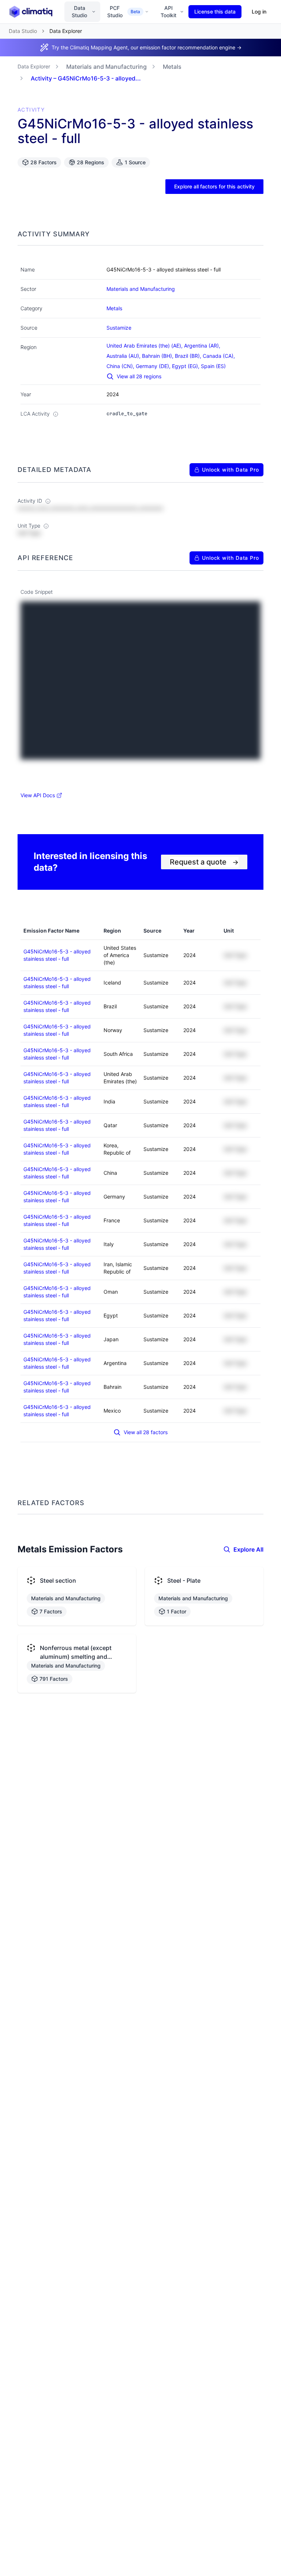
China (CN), (121, 366)
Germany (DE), (154, 366)
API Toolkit (168, 12)
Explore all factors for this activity (214, 186)
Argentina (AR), (203, 346)
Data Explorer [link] (66, 31)
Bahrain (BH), (158, 356)
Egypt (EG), (186, 366)
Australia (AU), (124, 356)
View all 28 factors (146, 1432)
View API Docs (38, 795)
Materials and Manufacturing (106, 67)
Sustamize (119, 328)
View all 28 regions (139, 376)
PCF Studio (124, 12)
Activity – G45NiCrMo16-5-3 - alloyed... (86, 78)
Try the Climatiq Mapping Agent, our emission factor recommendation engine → (147, 47)
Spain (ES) (213, 366)
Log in (259, 12)
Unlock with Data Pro (231, 470)
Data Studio (79, 12)
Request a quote (204, 862)
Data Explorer (34, 66)
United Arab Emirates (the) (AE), (145, 346)
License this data (215, 12)
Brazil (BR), (189, 356)
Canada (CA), (220, 356)
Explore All (248, 1549)
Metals (172, 67)
